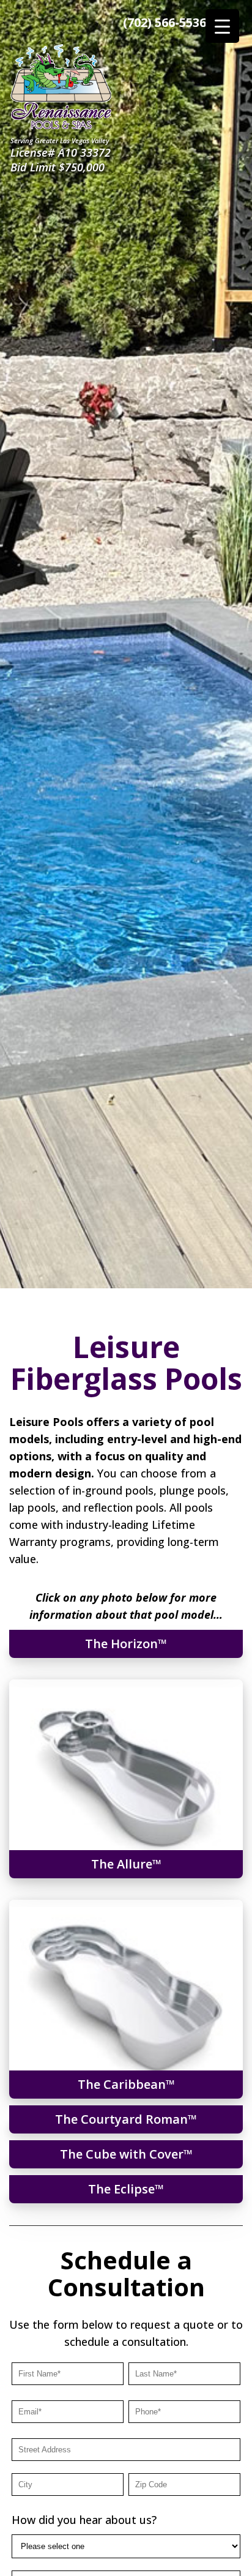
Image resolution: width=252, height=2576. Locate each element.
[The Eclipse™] (44, 2197)
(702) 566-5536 (165, 22)
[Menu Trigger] (222, 26)
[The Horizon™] (47, 1651)
